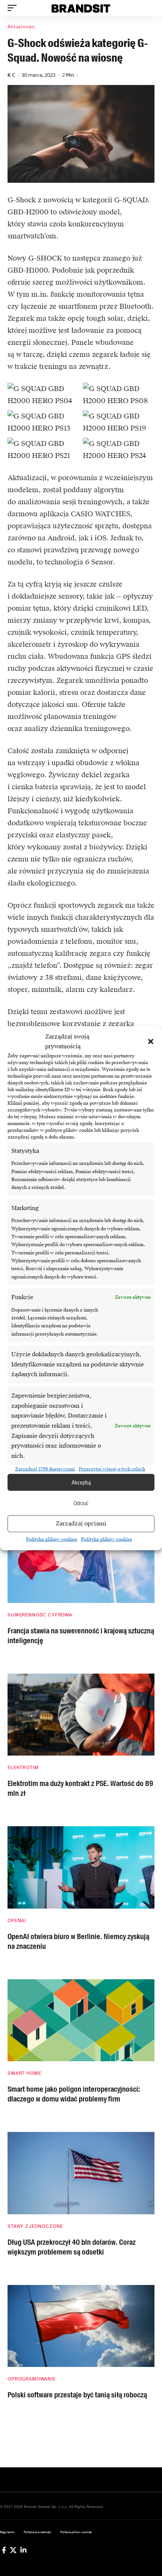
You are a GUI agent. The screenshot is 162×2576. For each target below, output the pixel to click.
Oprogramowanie (32, 2379)
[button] (151, 1042)
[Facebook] (4, 2550)
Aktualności (21, 27)
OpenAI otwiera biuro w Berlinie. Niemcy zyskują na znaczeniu (78, 1941)
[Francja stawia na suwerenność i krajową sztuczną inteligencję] (81, 1562)
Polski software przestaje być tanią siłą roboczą (77, 2395)
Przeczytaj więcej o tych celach (112, 1469)
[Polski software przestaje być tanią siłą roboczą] (81, 2326)
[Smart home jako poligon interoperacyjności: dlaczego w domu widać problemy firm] (81, 2020)
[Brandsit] (81, 8)
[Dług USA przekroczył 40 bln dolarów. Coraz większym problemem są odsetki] (81, 2173)
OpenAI (17, 1921)
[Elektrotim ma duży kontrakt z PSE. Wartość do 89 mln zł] (81, 1715)
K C (11, 75)
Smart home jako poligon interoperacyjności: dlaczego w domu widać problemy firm (74, 2094)
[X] (13, 2550)
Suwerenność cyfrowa (40, 1615)
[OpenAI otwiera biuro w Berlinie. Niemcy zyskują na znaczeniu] (81, 1867)
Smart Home (24, 2073)
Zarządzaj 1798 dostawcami (45, 1469)
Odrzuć (81, 1503)
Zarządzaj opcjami (81, 1524)
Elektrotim (23, 1768)
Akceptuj (81, 1482)
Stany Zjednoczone (35, 2226)
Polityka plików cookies (52, 1539)
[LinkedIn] (23, 2550)
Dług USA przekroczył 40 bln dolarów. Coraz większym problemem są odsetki (72, 2247)
